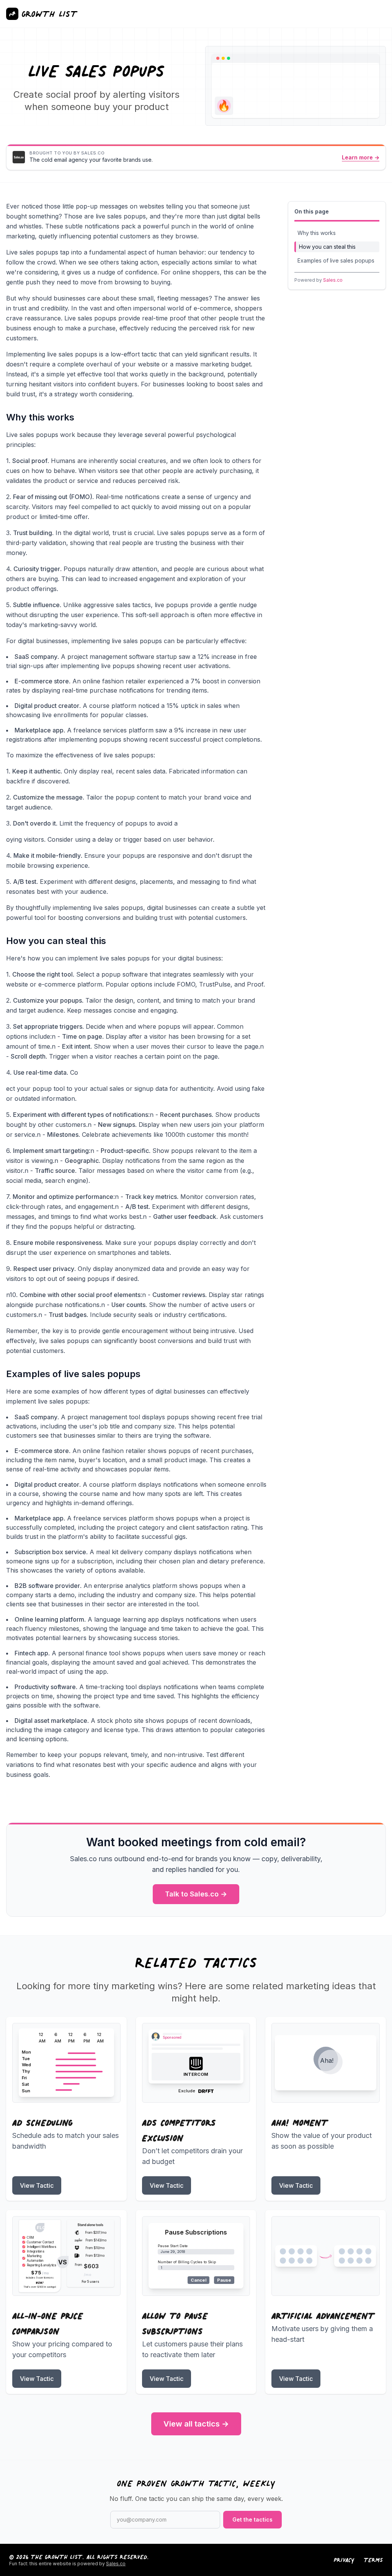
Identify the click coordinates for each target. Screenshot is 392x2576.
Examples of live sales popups (336, 260)
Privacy (344, 2560)
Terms (373, 2560)
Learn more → (361, 157)
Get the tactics (252, 2519)
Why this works (317, 233)
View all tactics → (196, 2424)
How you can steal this (327, 247)
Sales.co (333, 280)
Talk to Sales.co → (196, 1894)
